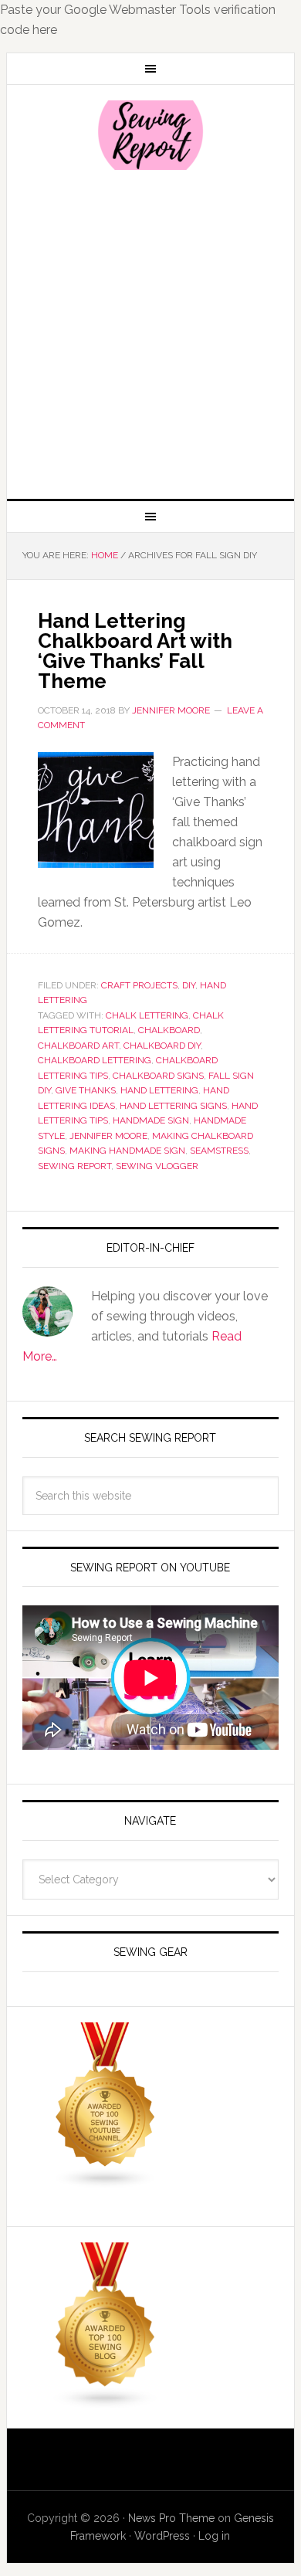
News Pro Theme (171, 2518)
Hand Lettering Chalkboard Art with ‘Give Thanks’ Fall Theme (135, 651)
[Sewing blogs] (106, 2402)
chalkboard (169, 1030)
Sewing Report (150, 135)
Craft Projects (139, 985)
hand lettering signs (173, 1106)
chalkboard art (78, 1046)
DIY (189, 985)
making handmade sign (127, 1151)
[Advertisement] (150, 333)
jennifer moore (108, 1136)
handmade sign (151, 1120)
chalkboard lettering (95, 1060)
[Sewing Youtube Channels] (106, 2182)
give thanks (86, 1090)
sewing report (74, 1166)
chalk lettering (147, 1015)
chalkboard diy (162, 1046)
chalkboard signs (158, 1076)
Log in (214, 2536)
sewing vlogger (157, 1166)
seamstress (219, 1151)
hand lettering (159, 1090)
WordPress (162, 2536)
